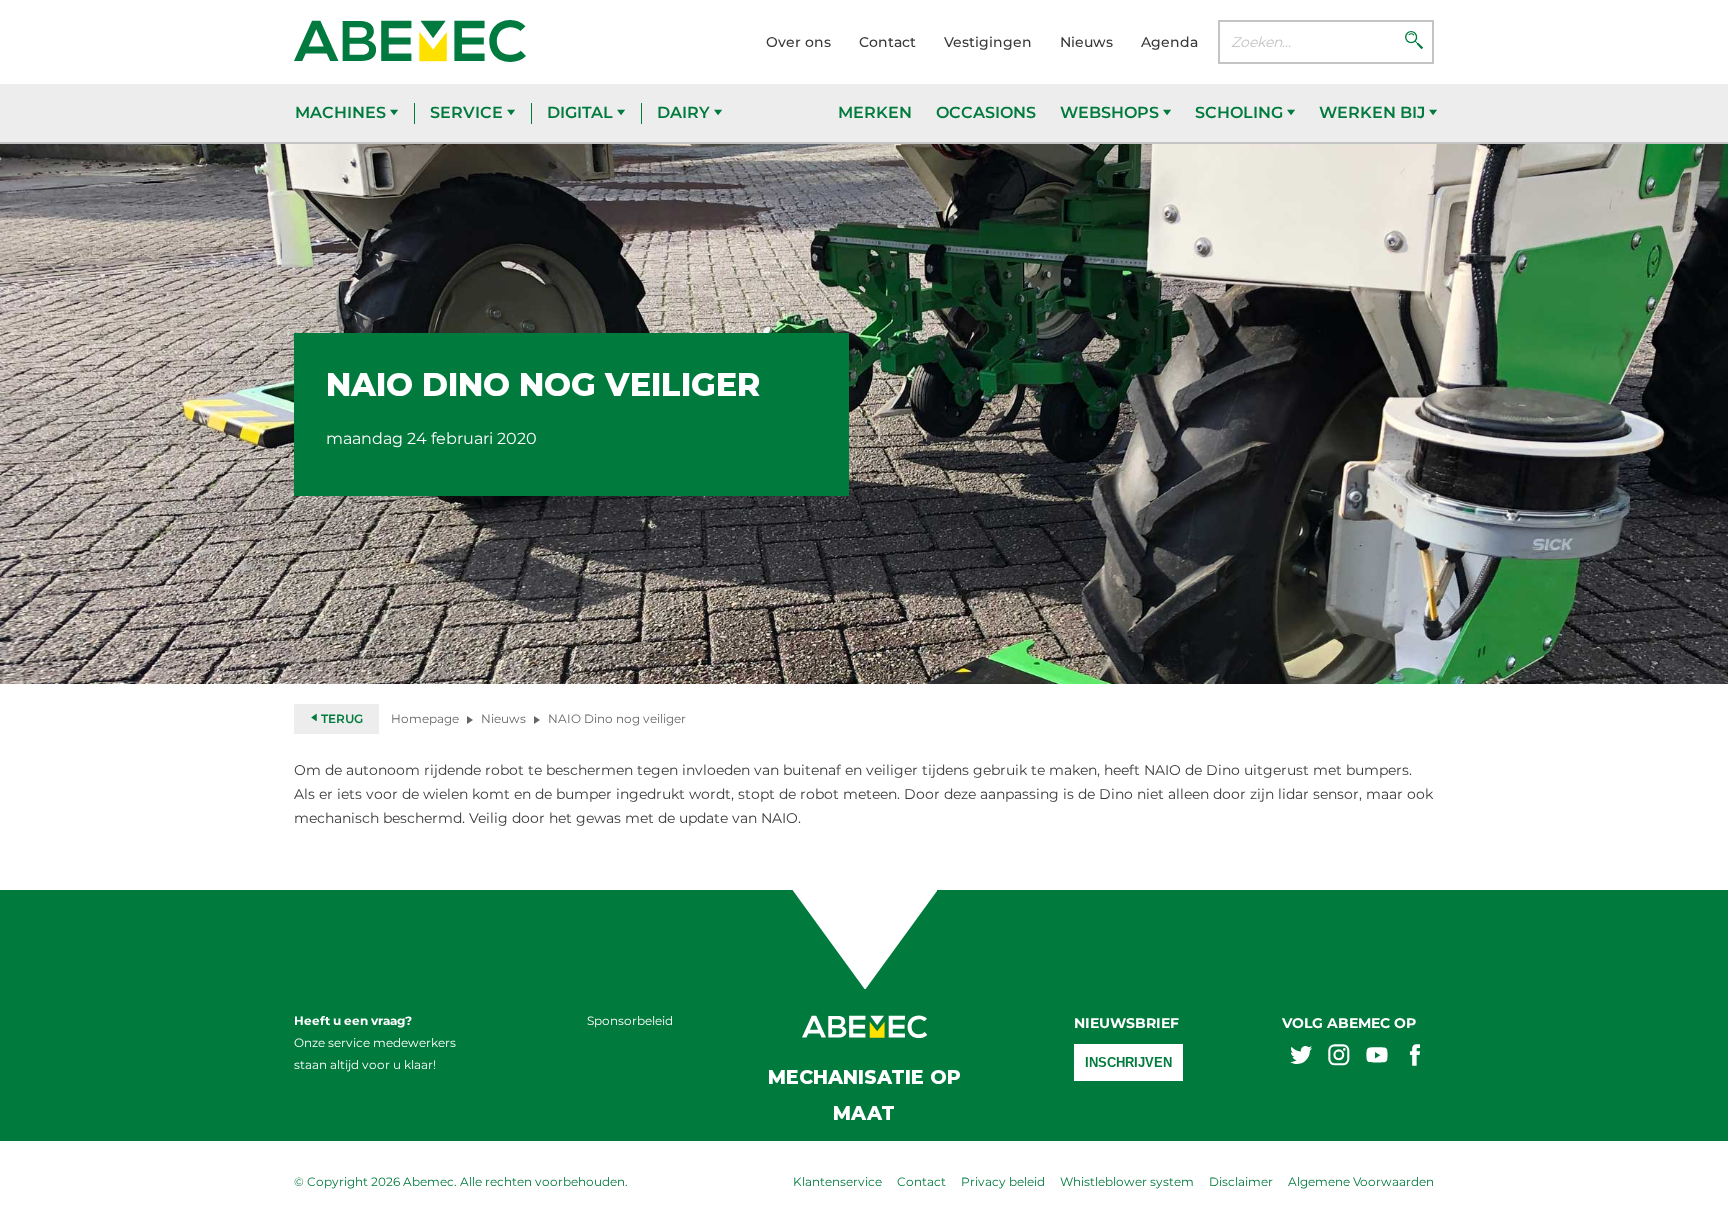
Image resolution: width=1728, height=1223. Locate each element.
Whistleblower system (1127, 1181)
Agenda (1169, 42)
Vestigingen (988, 42)
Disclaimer (1241, 1181)
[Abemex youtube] (1377, 1057)
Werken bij (1374, 112)
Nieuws (1086, 42)
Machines (342, 112)
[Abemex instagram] (1339, 1057)
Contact (887, 42)
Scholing (1241, 112)
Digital (582, 112)
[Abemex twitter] (1301, 1057)
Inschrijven (1128, 1062)
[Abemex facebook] (1415, 1057)
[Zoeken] (1414, 42)
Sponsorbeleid (630, 1020)
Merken (875, 112)
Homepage (425, 718)
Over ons (798, 42)
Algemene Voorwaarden (1361, 1181)
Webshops (1111, 112)
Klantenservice (837, 1181)
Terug (340, 718)
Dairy (685, 112)
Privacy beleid (1003, 1181)
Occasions (986, 112)
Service (468, 112)
